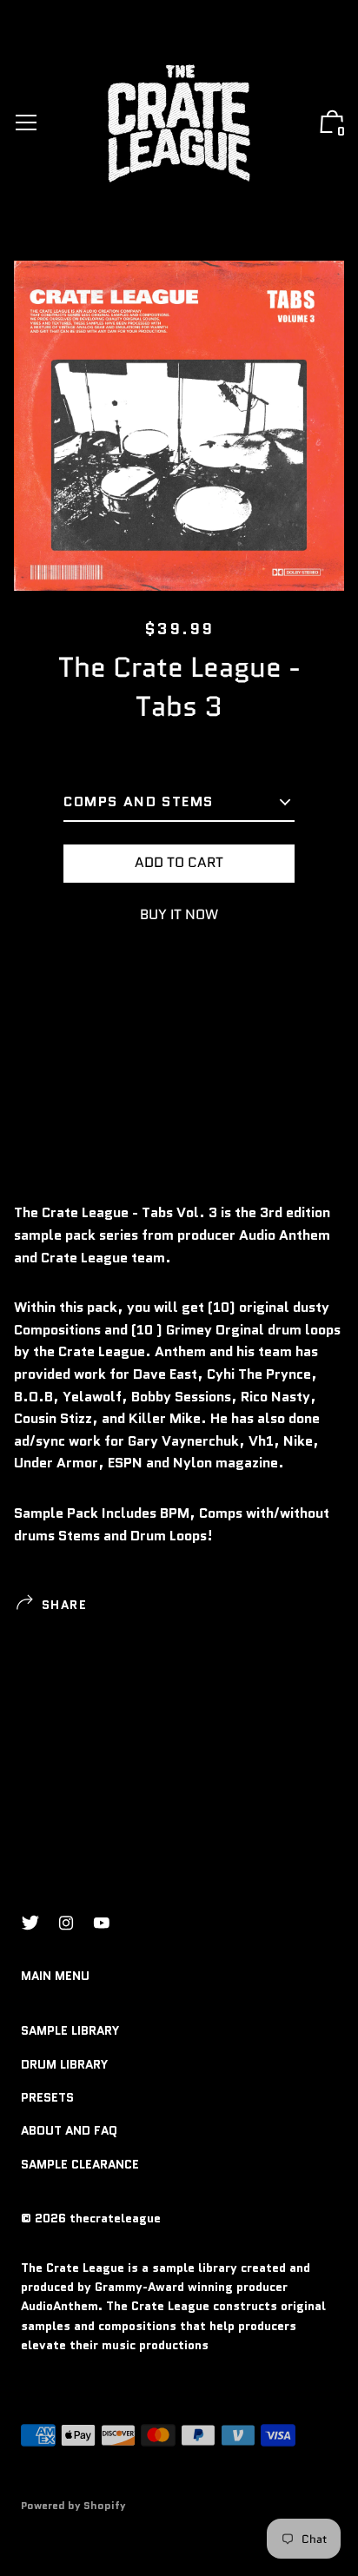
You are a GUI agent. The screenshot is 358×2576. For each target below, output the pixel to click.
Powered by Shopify (73, 2505)
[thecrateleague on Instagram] (66, 1923)
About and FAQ (69, 2130)
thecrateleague (115, 2218)
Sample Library (70, 2030)
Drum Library (64, 2064)
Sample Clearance (80, 2164)
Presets (47, 2097)
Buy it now (179, 914)
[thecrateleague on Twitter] (30, 1923)
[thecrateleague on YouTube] (102, 1923)
